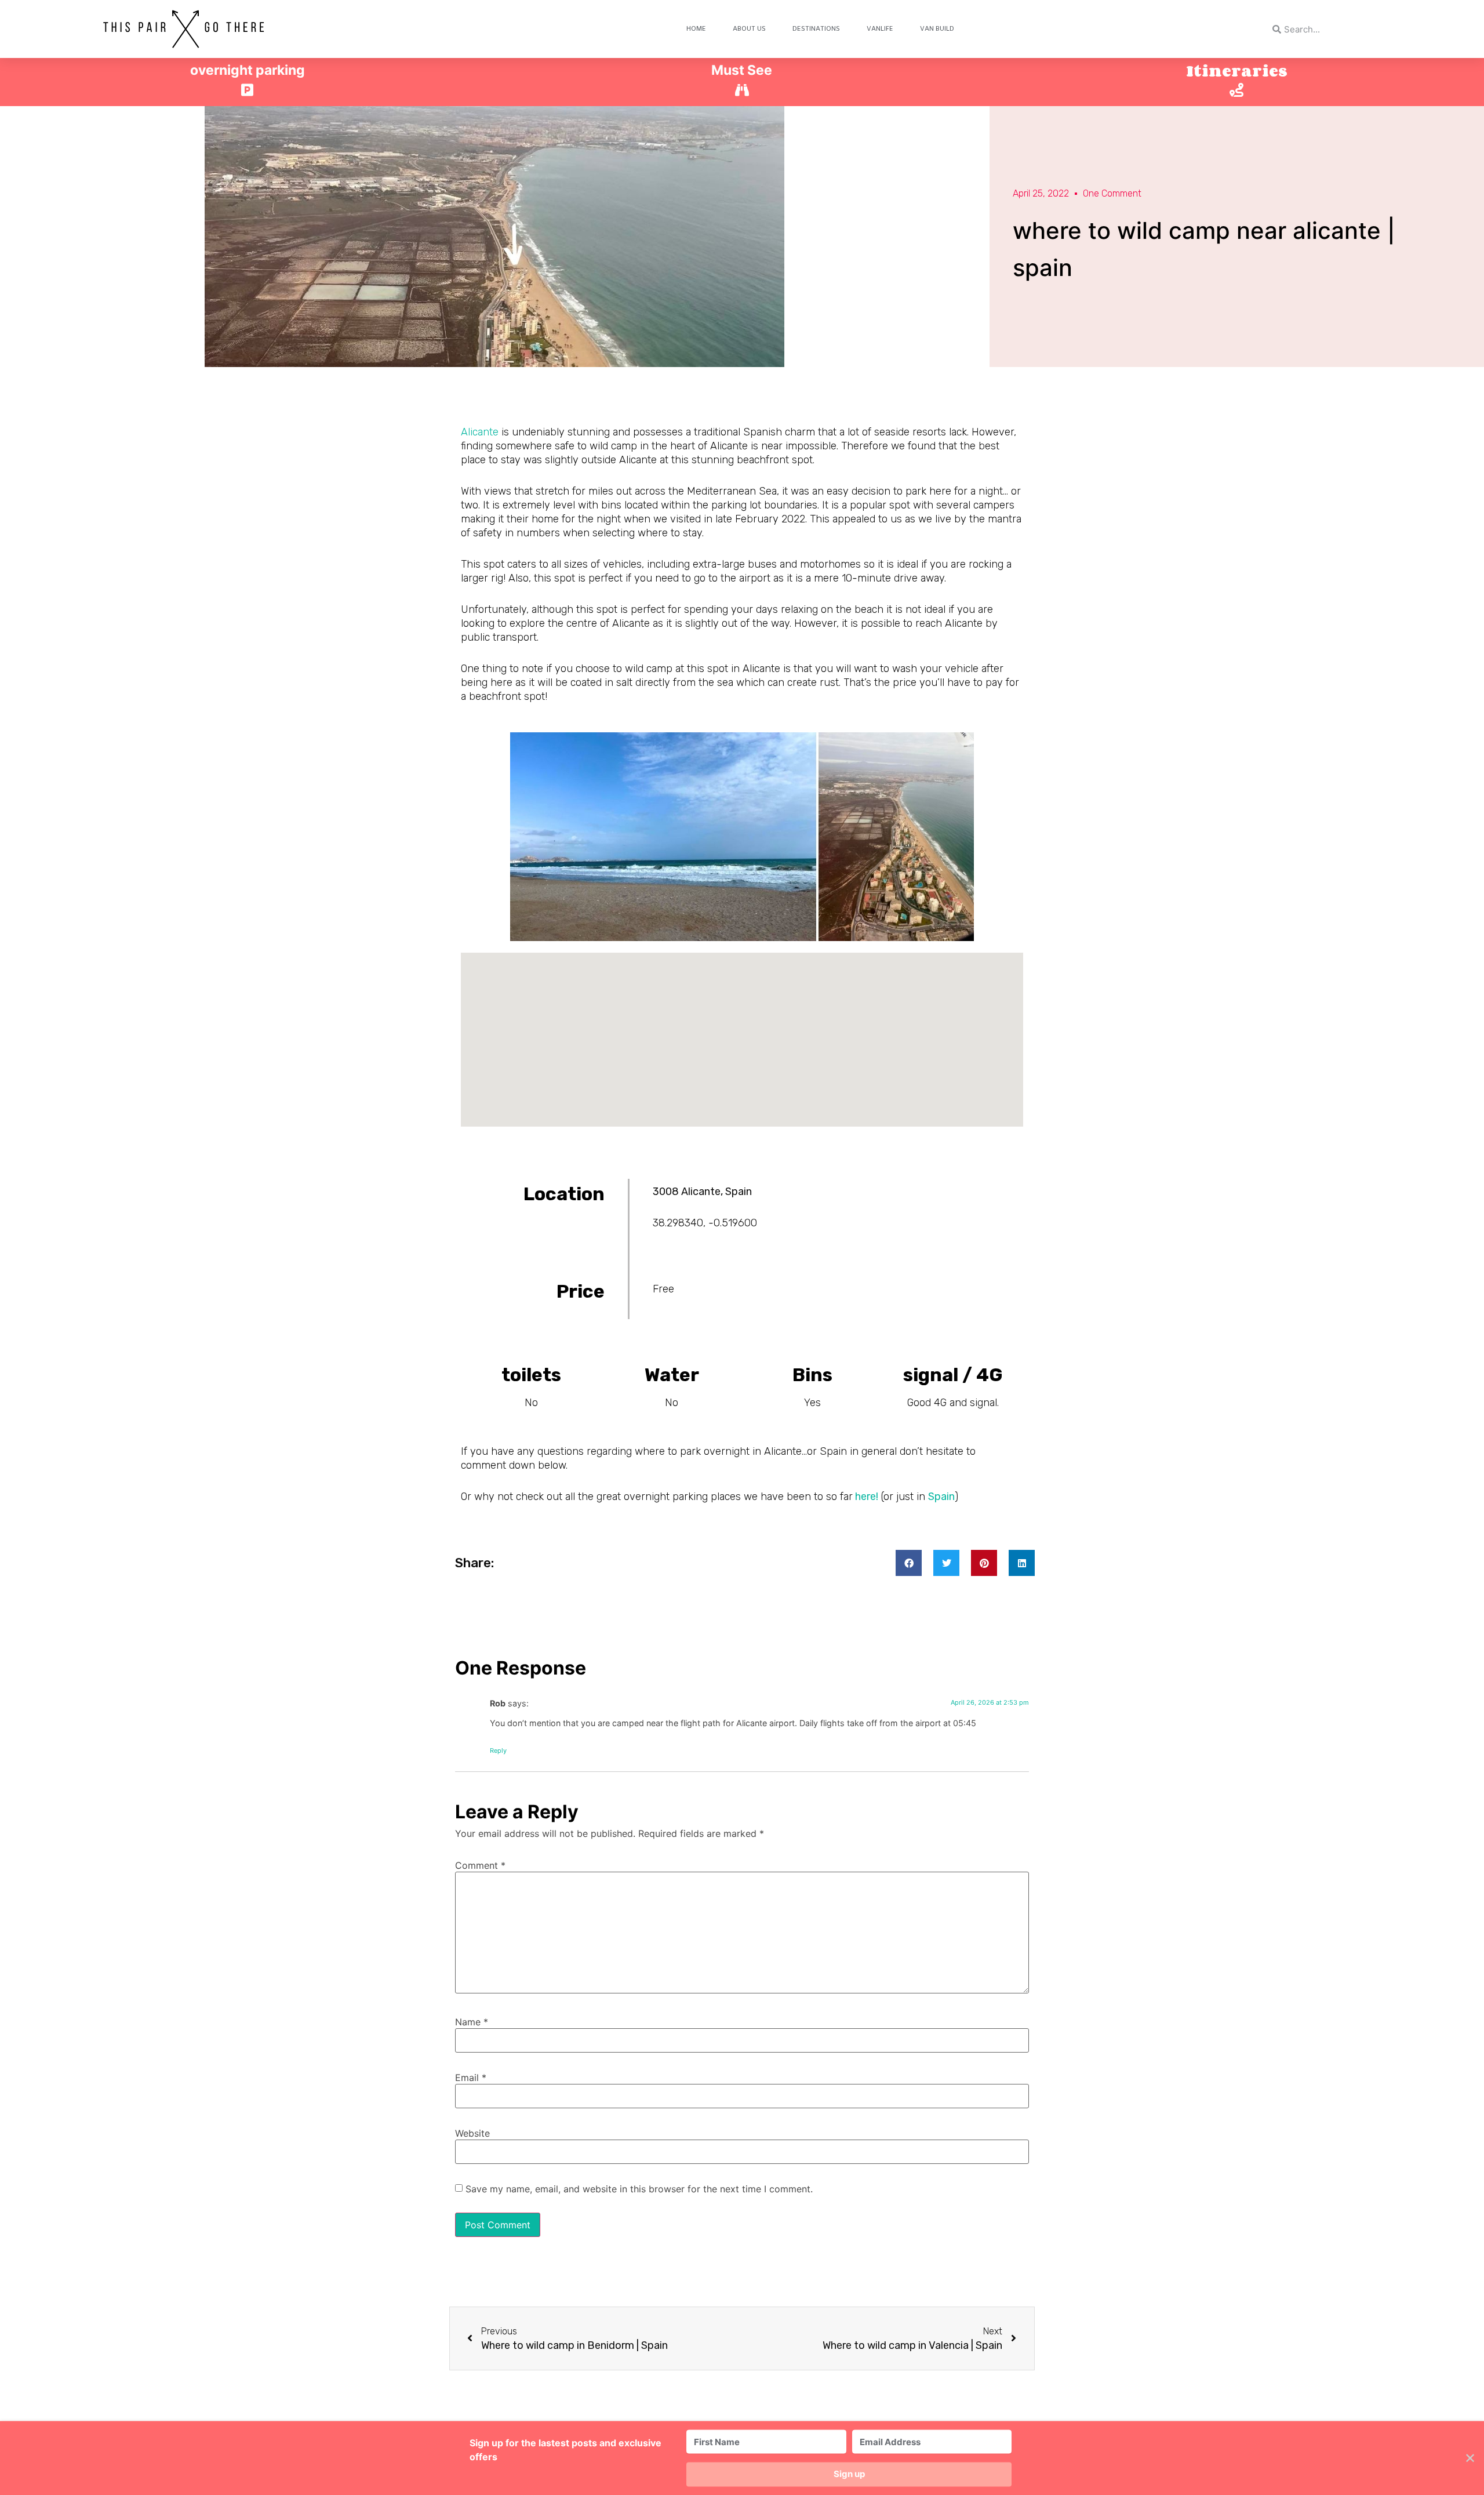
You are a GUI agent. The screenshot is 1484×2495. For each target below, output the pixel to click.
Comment (480, 1865)
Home (696, 29)
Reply (498, 1751)
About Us (749, 29)
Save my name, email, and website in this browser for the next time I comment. (639, 2189)
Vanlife (880, 29)
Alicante (480, 432)
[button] (909, 1563)
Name (472, 2022)
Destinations (816, 29)
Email (471, 2078)
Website (472, 2133)
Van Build (937, 29)
